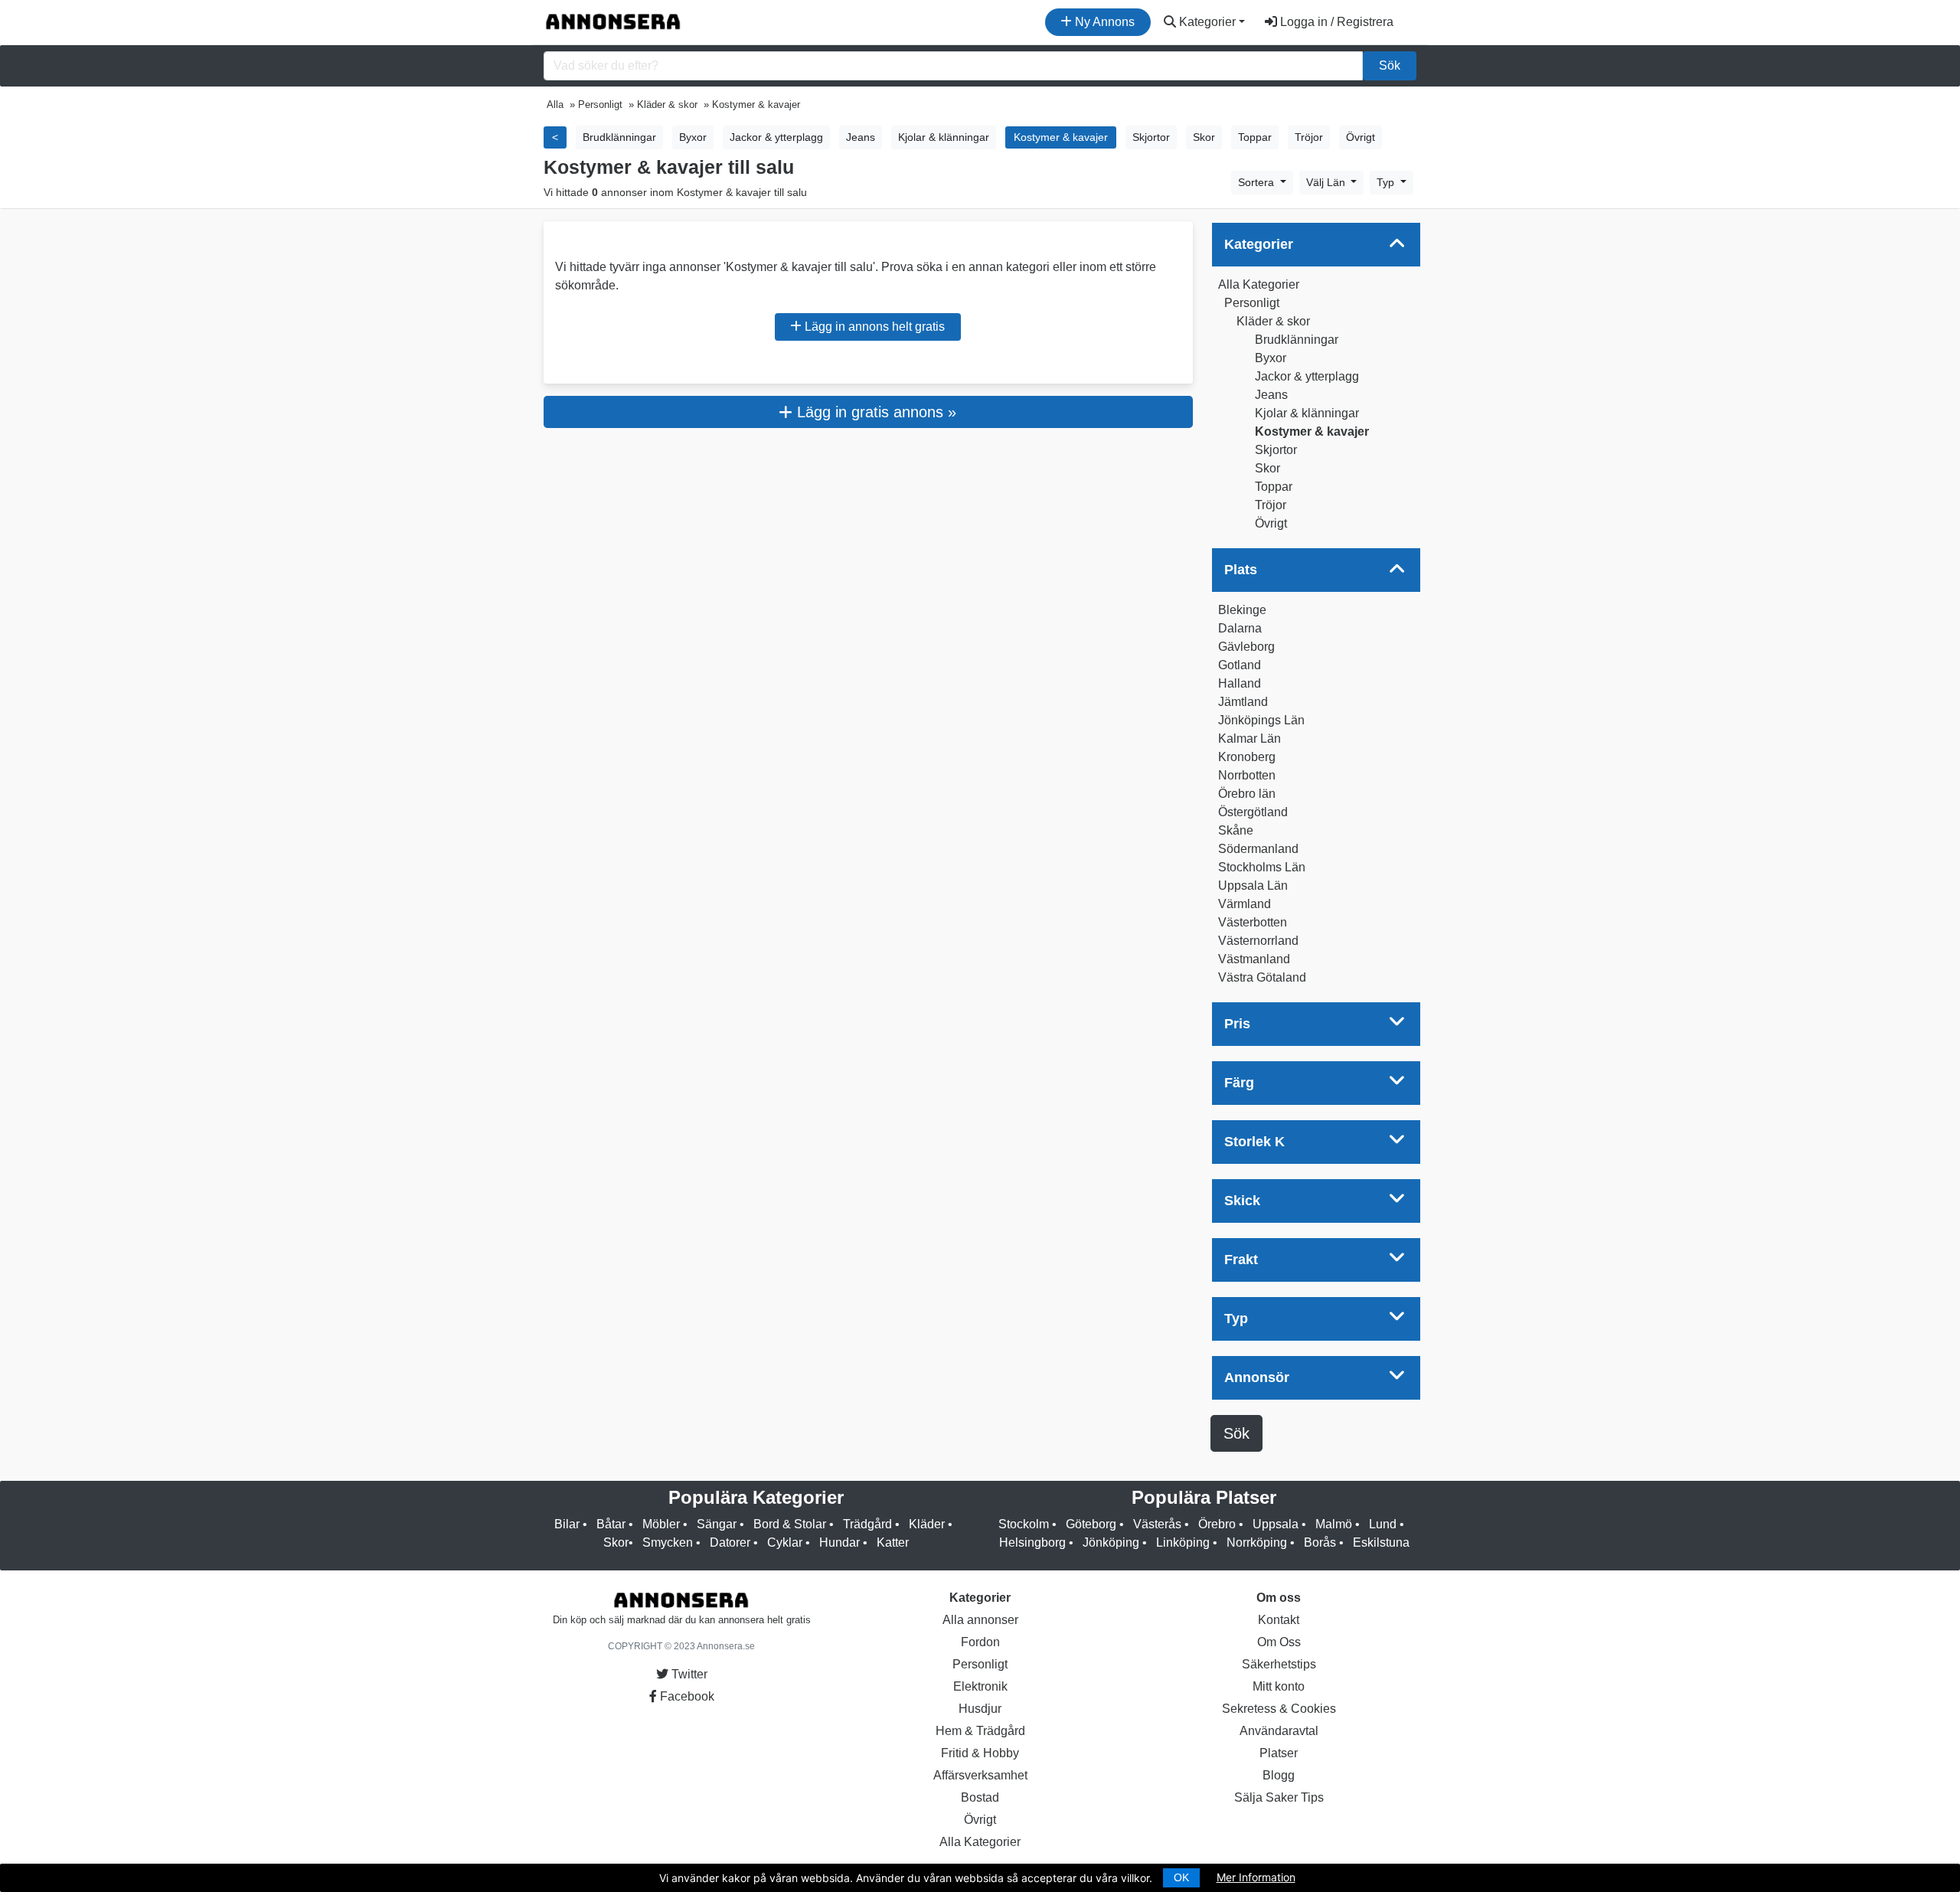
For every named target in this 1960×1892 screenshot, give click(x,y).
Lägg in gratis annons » (874, 412)
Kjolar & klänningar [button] (944, 137)
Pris (1237, 1024)
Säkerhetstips (1279, 1664)
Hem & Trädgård (980, 1731)
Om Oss (1279, 1642)
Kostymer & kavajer (1312, 431)
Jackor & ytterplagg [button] (776, 137)
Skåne (1236, 830)
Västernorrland (1258, 941)
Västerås (1157, 1524)
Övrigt (1271, 523)
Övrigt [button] (1361, 137)
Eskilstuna (1381, 1542)
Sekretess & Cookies (1279, 1709)
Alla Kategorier (1259, 284)
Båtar (611, 1524)
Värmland (1245, 904)
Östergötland (1253, 812)
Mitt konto (1279, 1686)
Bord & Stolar (790, 1524)
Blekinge (1242, 610)
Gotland (1240, 665)
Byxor (1271, 358)
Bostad (980, 1797)
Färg (1239, 1083)
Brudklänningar (1297, 340)
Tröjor (1271, 505)
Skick (1242, 1201)
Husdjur (980, 1709)
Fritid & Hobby (980, 1753)
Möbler (661, 1524)
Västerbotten (1253, 922)
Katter (893, 1542)
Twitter (688, 1674)
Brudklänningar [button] (619, 137)
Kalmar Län (1249, 739)
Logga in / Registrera (1335, 22)
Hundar (840, 1542)
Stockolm (1024, 1524)
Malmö (1334, 1524)
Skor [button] (1204, 137)
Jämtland (1243, 702)
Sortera (1258, 182)
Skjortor (1276, 450)
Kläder (927, 1524)
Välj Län (1327, 182)
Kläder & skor (1273, 321)
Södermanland (1258, 849)
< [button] (555, 137)
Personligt (1252, 303)
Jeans (1271, 395)
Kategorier (1206, 22)
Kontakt (1279, 1620)
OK (1181, 1877)
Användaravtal (1279, 1731)
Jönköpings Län (1261, 720)
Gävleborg (1246, 647)
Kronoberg (1247, 757)
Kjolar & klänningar (1307, 413)
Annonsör (1257, 1377)
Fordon (980, 1642)
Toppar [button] (1255, 137)
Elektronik (980, 1686)
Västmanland (1254, 959)
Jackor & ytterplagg (1307, 376)
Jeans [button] (861, 137)
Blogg (1279, 1775)
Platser (1279, 1753)
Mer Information (1256, 1877)
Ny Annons (1103, 22)
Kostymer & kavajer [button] (1061, 137)
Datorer (730, 1542)
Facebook (686, 1696)
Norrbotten (1247, 775)
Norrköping (1257, 1542)
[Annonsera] (613, 22)
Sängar (717, 1524)
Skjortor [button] (1151, 137)
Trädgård (867, 1524)
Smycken (668, 1542)
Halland (1240, 683)
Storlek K (1254, 1142)
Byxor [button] (693, 137)
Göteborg (1091, 1524)
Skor (1267, 468)
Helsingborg (1032, 1542)
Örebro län (1247, 794)
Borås (1320, 1542)
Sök (1390, 65)
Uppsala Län (1253, 886)
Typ (1387, 182)
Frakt (1241, 1260)
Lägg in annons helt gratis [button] (873, 327)
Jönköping (1111, 1542)
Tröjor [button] (1309, 137)
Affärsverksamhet (980, 1775)
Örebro (1217, 1524)
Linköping (1183, 1542)
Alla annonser (980, 1620)
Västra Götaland (1262, 977)
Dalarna (1240, 628)
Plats (1241, 570)
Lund (1383, 1524)
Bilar (567, 1524)
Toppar (1274, 487)
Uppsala (1276, 1524)
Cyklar (785, 1542)
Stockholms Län (1262, 867)
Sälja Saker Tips (1279, 1797)
